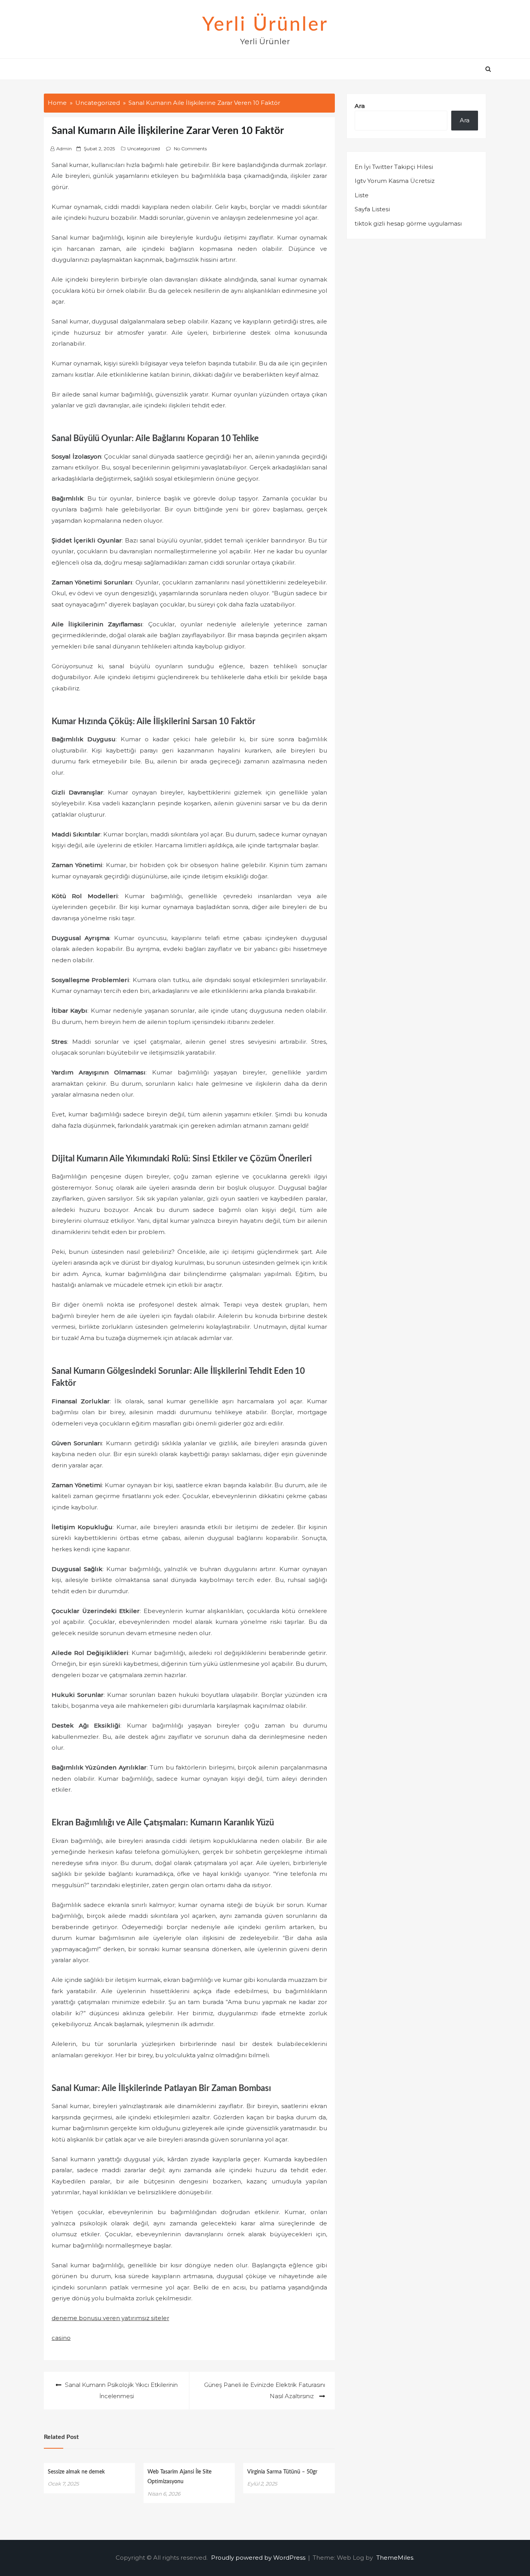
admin (64, 149)
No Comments (190, 149)
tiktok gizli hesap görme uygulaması (408, 223)
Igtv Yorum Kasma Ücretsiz (395, 181)
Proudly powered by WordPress (259, 2558)
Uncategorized (144, 149)
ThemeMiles (395, 2558)
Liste (362, 195)
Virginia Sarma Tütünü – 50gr (282, 2472)
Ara (360, 106)
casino (61, 2338)
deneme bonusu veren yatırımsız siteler (110, 2318)
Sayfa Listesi (372, 209)
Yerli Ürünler (265, 25)
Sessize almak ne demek (76, 2472)
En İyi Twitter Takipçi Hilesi (394, 167)
